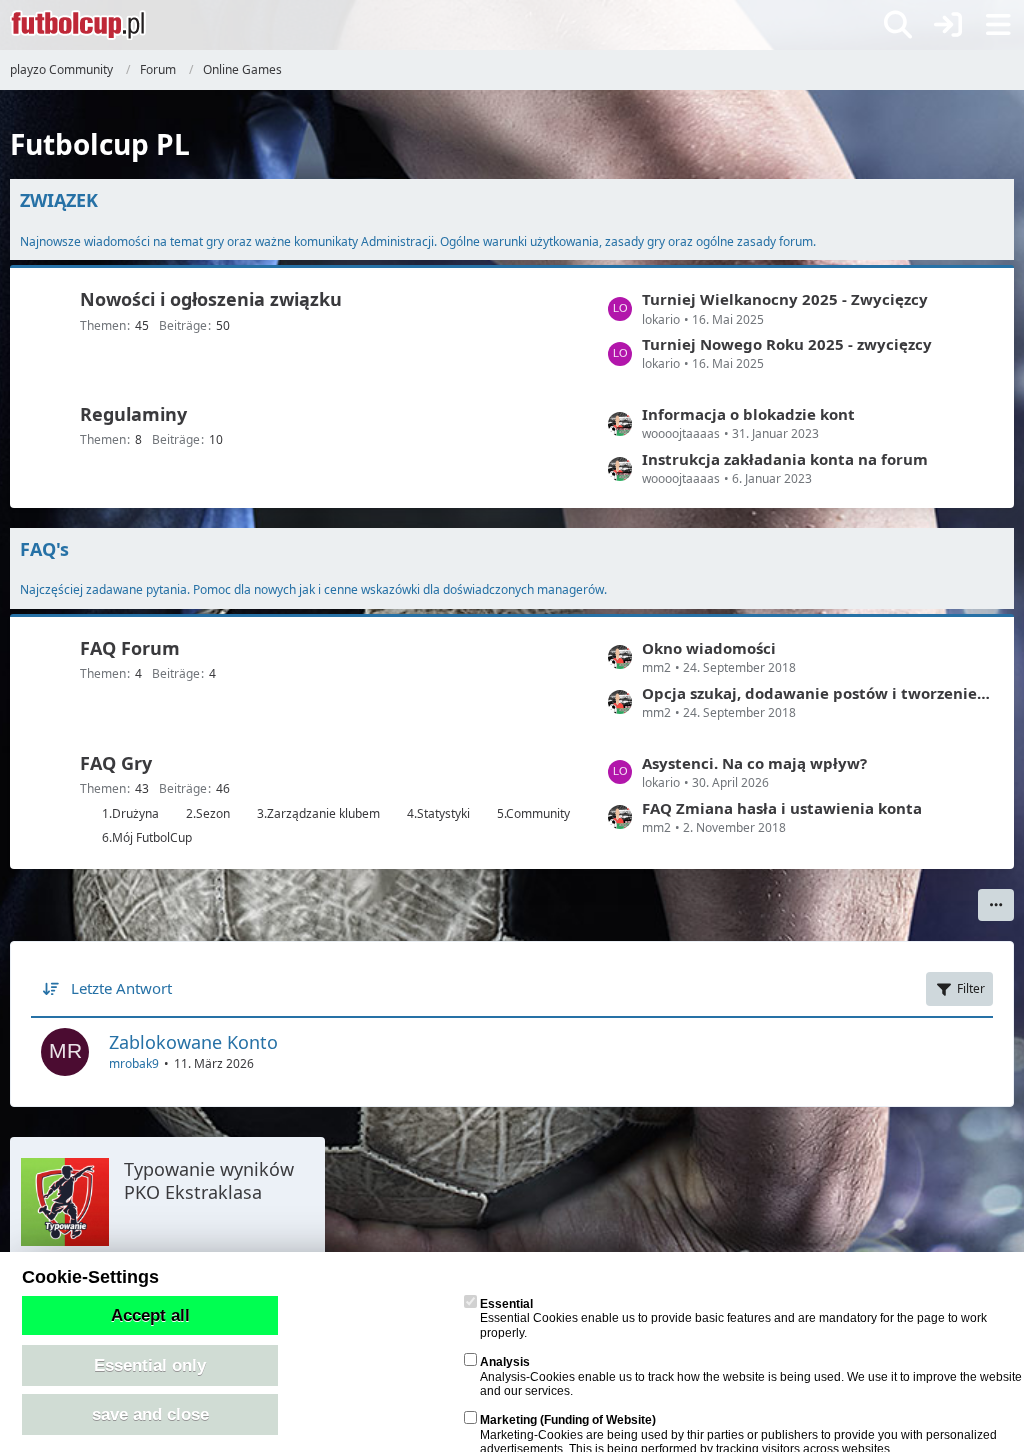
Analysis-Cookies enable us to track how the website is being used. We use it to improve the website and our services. (751, 1376)
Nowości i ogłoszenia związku (211, 299)
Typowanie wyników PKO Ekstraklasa (209, 1180)
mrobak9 (134, 1063)
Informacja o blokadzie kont (748, 414)
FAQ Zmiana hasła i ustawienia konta (782, 808)
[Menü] (998, 25)
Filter (971, 988)
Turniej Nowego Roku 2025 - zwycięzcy (787, 344)
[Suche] (898, 25)
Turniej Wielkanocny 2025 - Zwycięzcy (785, 299)
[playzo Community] (78, 25)
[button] (996, 905)
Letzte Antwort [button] (121, 988)
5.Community (533, 813)
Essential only (150, 1365)
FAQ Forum (130, 648)
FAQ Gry (116, 763)
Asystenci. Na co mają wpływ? (754, 763)
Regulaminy (133, 414)
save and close (150, 1414)
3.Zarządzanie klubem (318, 813)
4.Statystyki (438, 813)
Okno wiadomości (709, 648)
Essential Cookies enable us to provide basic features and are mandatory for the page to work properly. (733, 1318)
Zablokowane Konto (193, 1042)
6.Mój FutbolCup (147, 837)
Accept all (150, 1315)
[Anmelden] (948, 25)
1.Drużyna (130, 813)
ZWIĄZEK (59, 200)
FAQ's (44, 549)
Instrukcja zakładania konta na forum (785, 459)
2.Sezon (208, 813)
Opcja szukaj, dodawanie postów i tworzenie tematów (818, 693)
